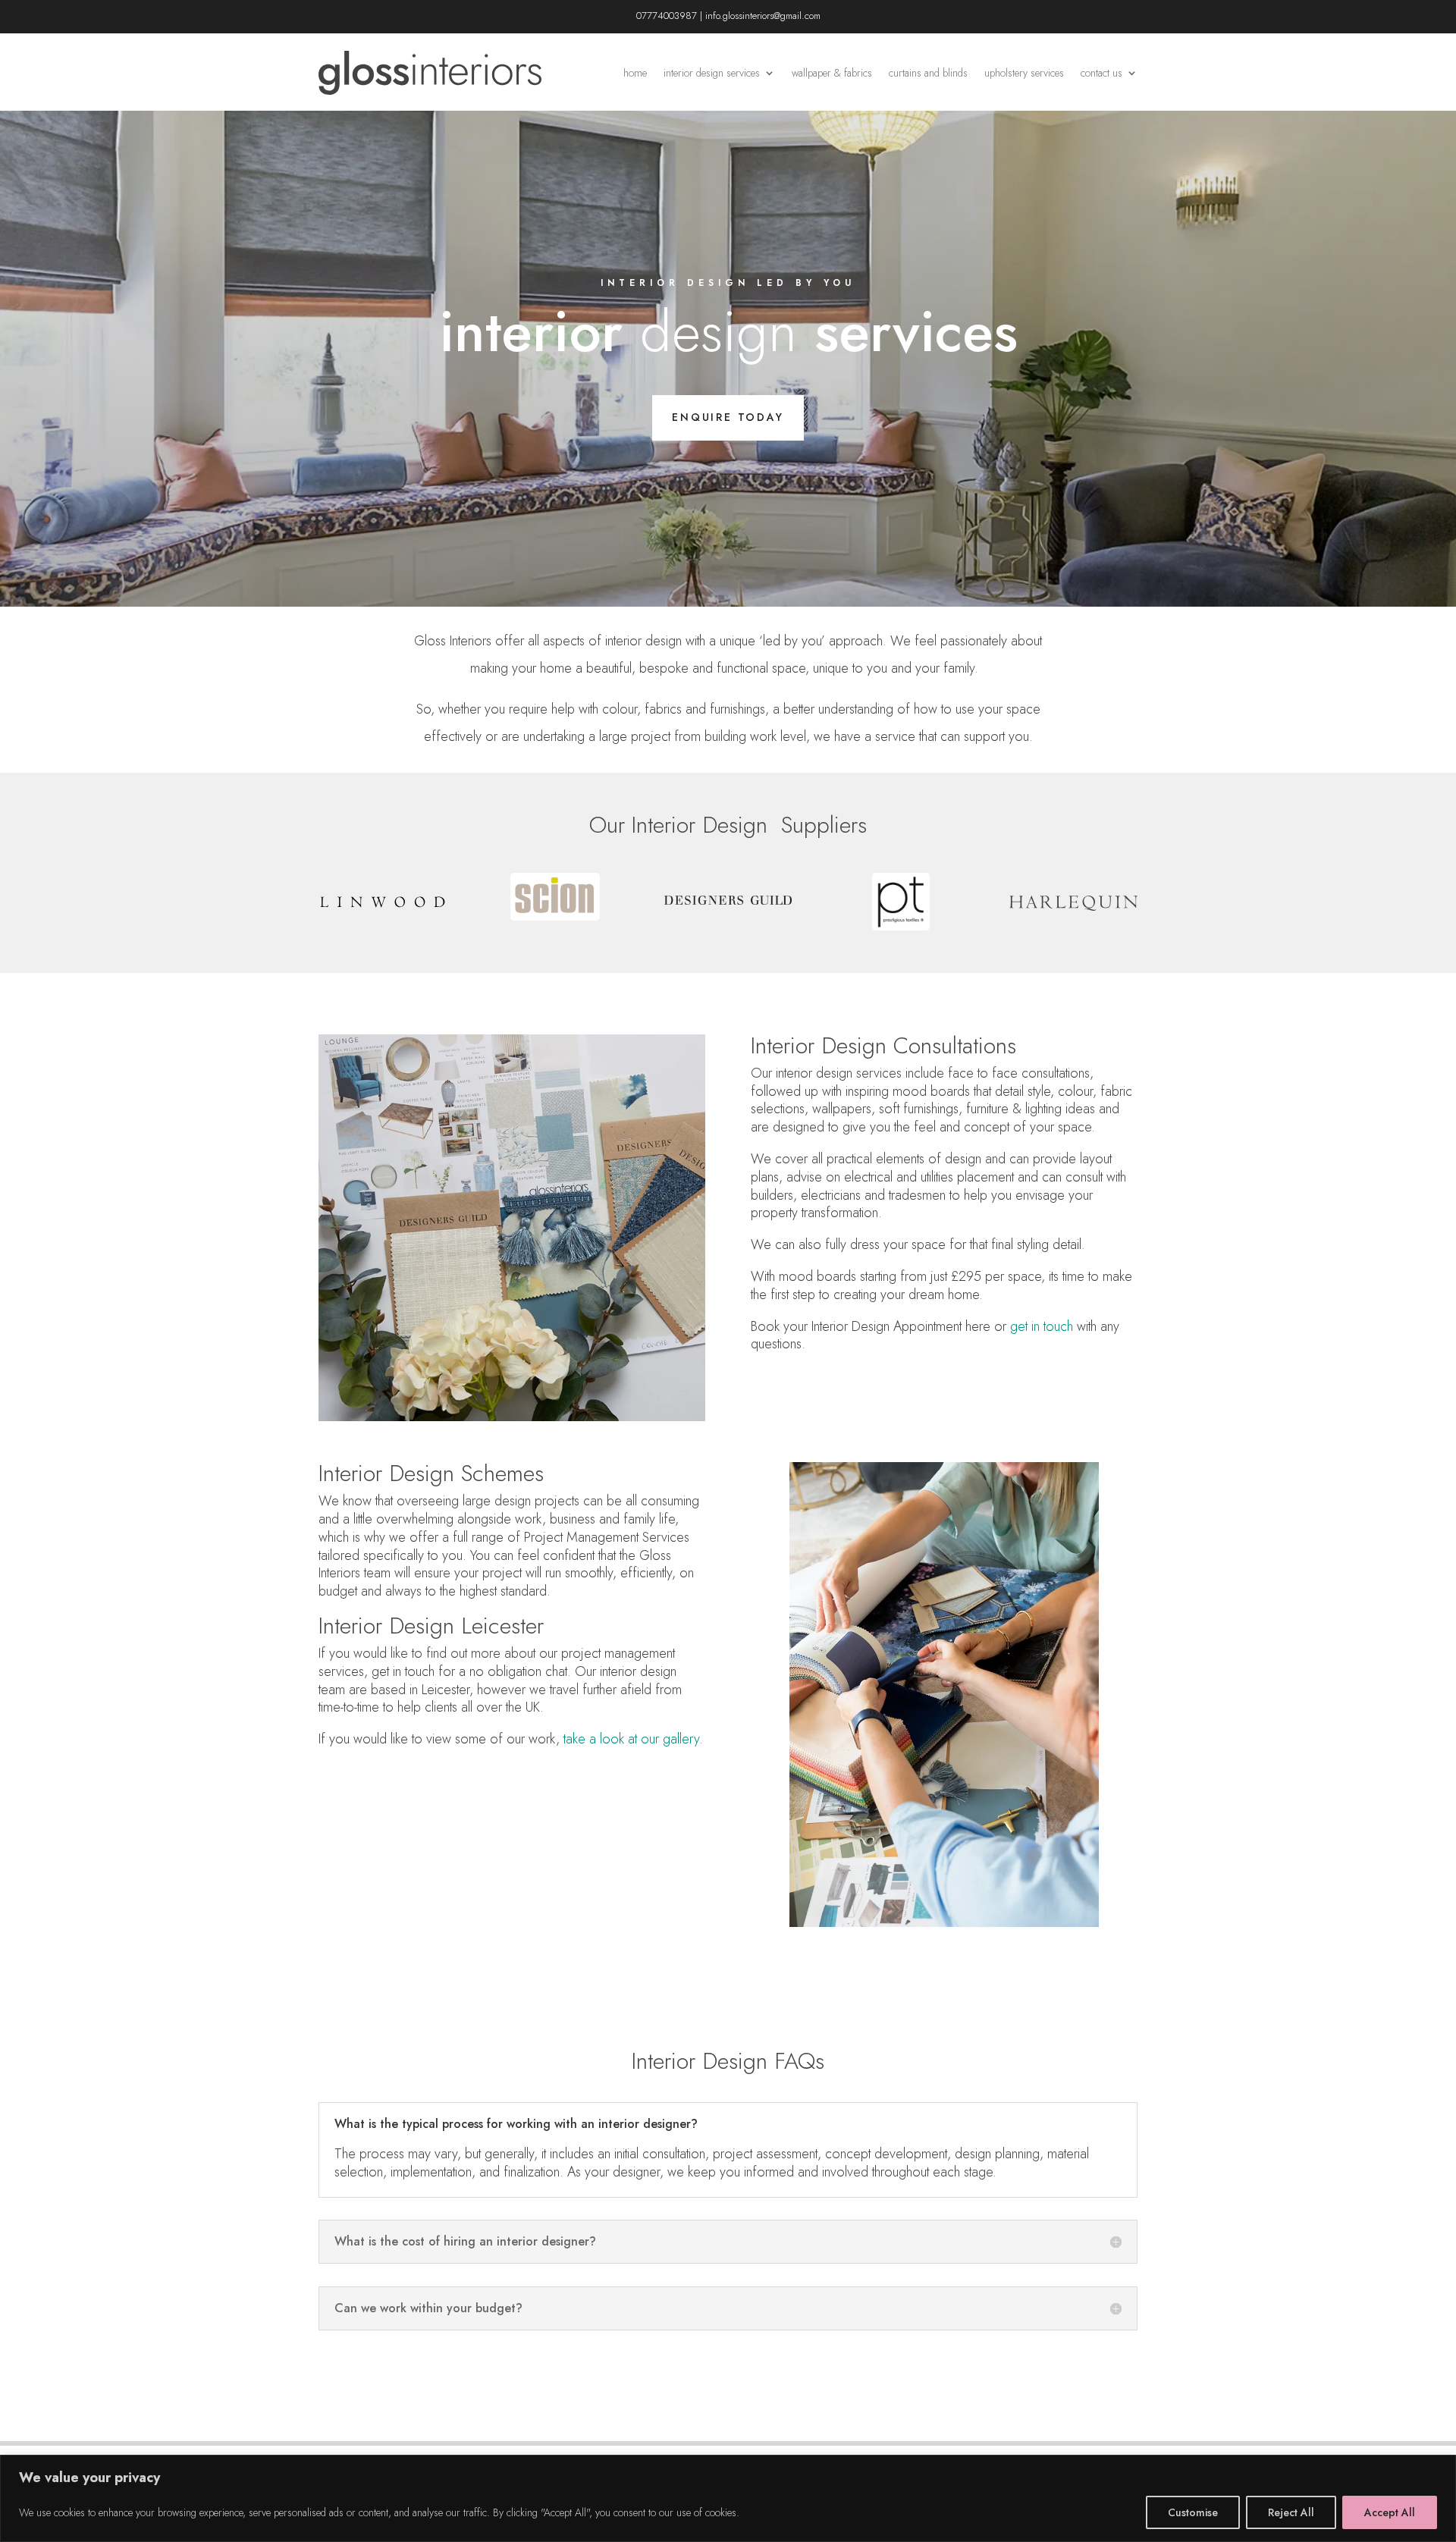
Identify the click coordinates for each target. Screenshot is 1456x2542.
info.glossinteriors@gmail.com (763, 16)
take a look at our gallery (631, 1739)
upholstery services (1024, 73)
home (635, 73)
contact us (1101, 73)
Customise (1193, 2512)
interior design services (712, 73)
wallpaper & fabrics (832, 73)
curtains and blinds (928, 73)
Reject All (1291, 2512)
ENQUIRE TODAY (728, 417)
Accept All (1390, 2512)
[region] (728, 2498)
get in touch (1042, 1326)
